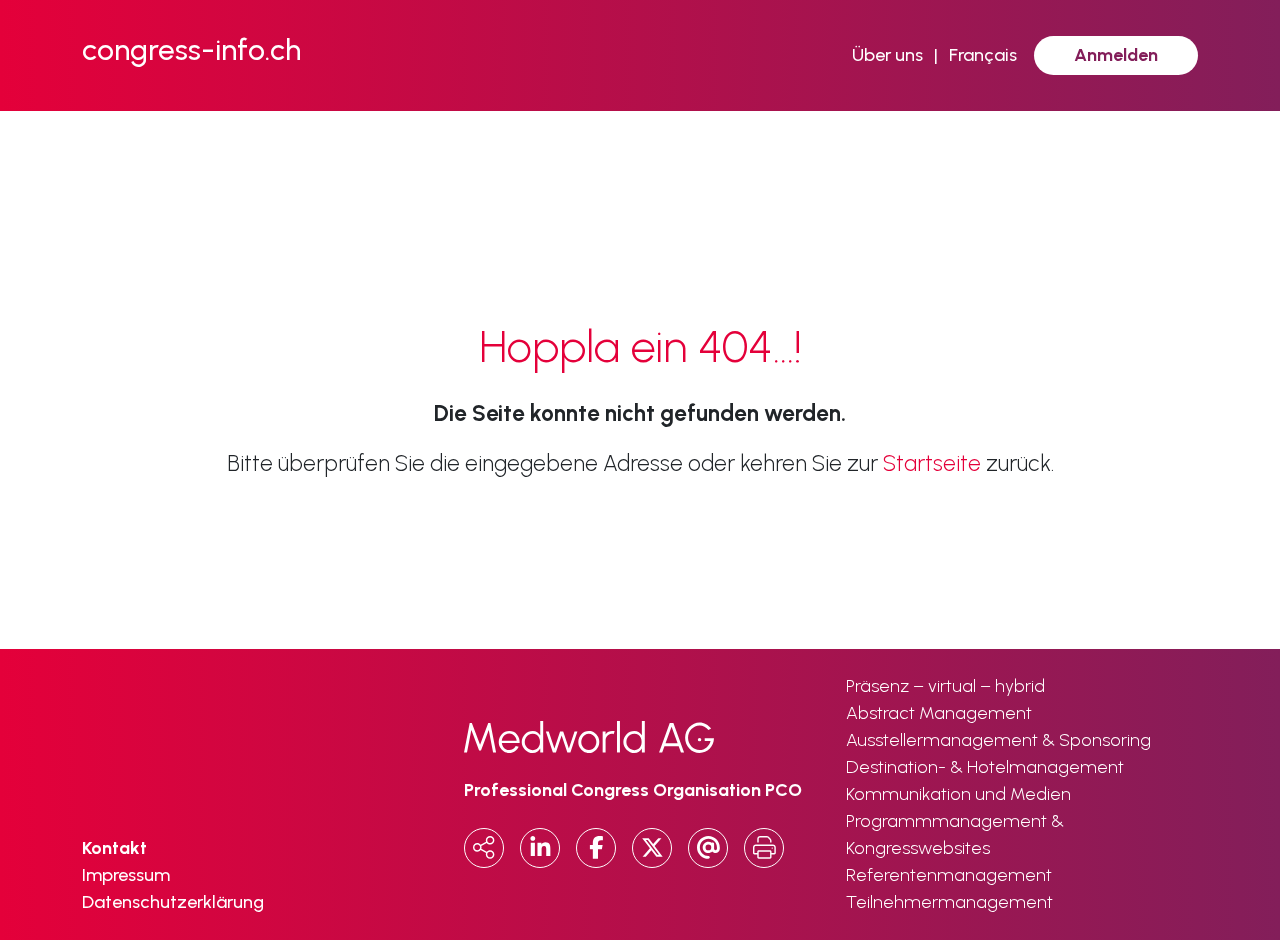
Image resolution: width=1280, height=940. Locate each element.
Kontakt (114, 848)
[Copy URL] (484, 848)
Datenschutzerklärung (173, 902)
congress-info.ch (191, 49)
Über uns (887, 55)
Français (983, 55)
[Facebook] (596, 848)
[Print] (764, 848)
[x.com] (652, 848)
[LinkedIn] (540, 848)
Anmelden (1116, 55)
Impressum (126, 875)
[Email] (708, 848)
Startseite (932, 463)
